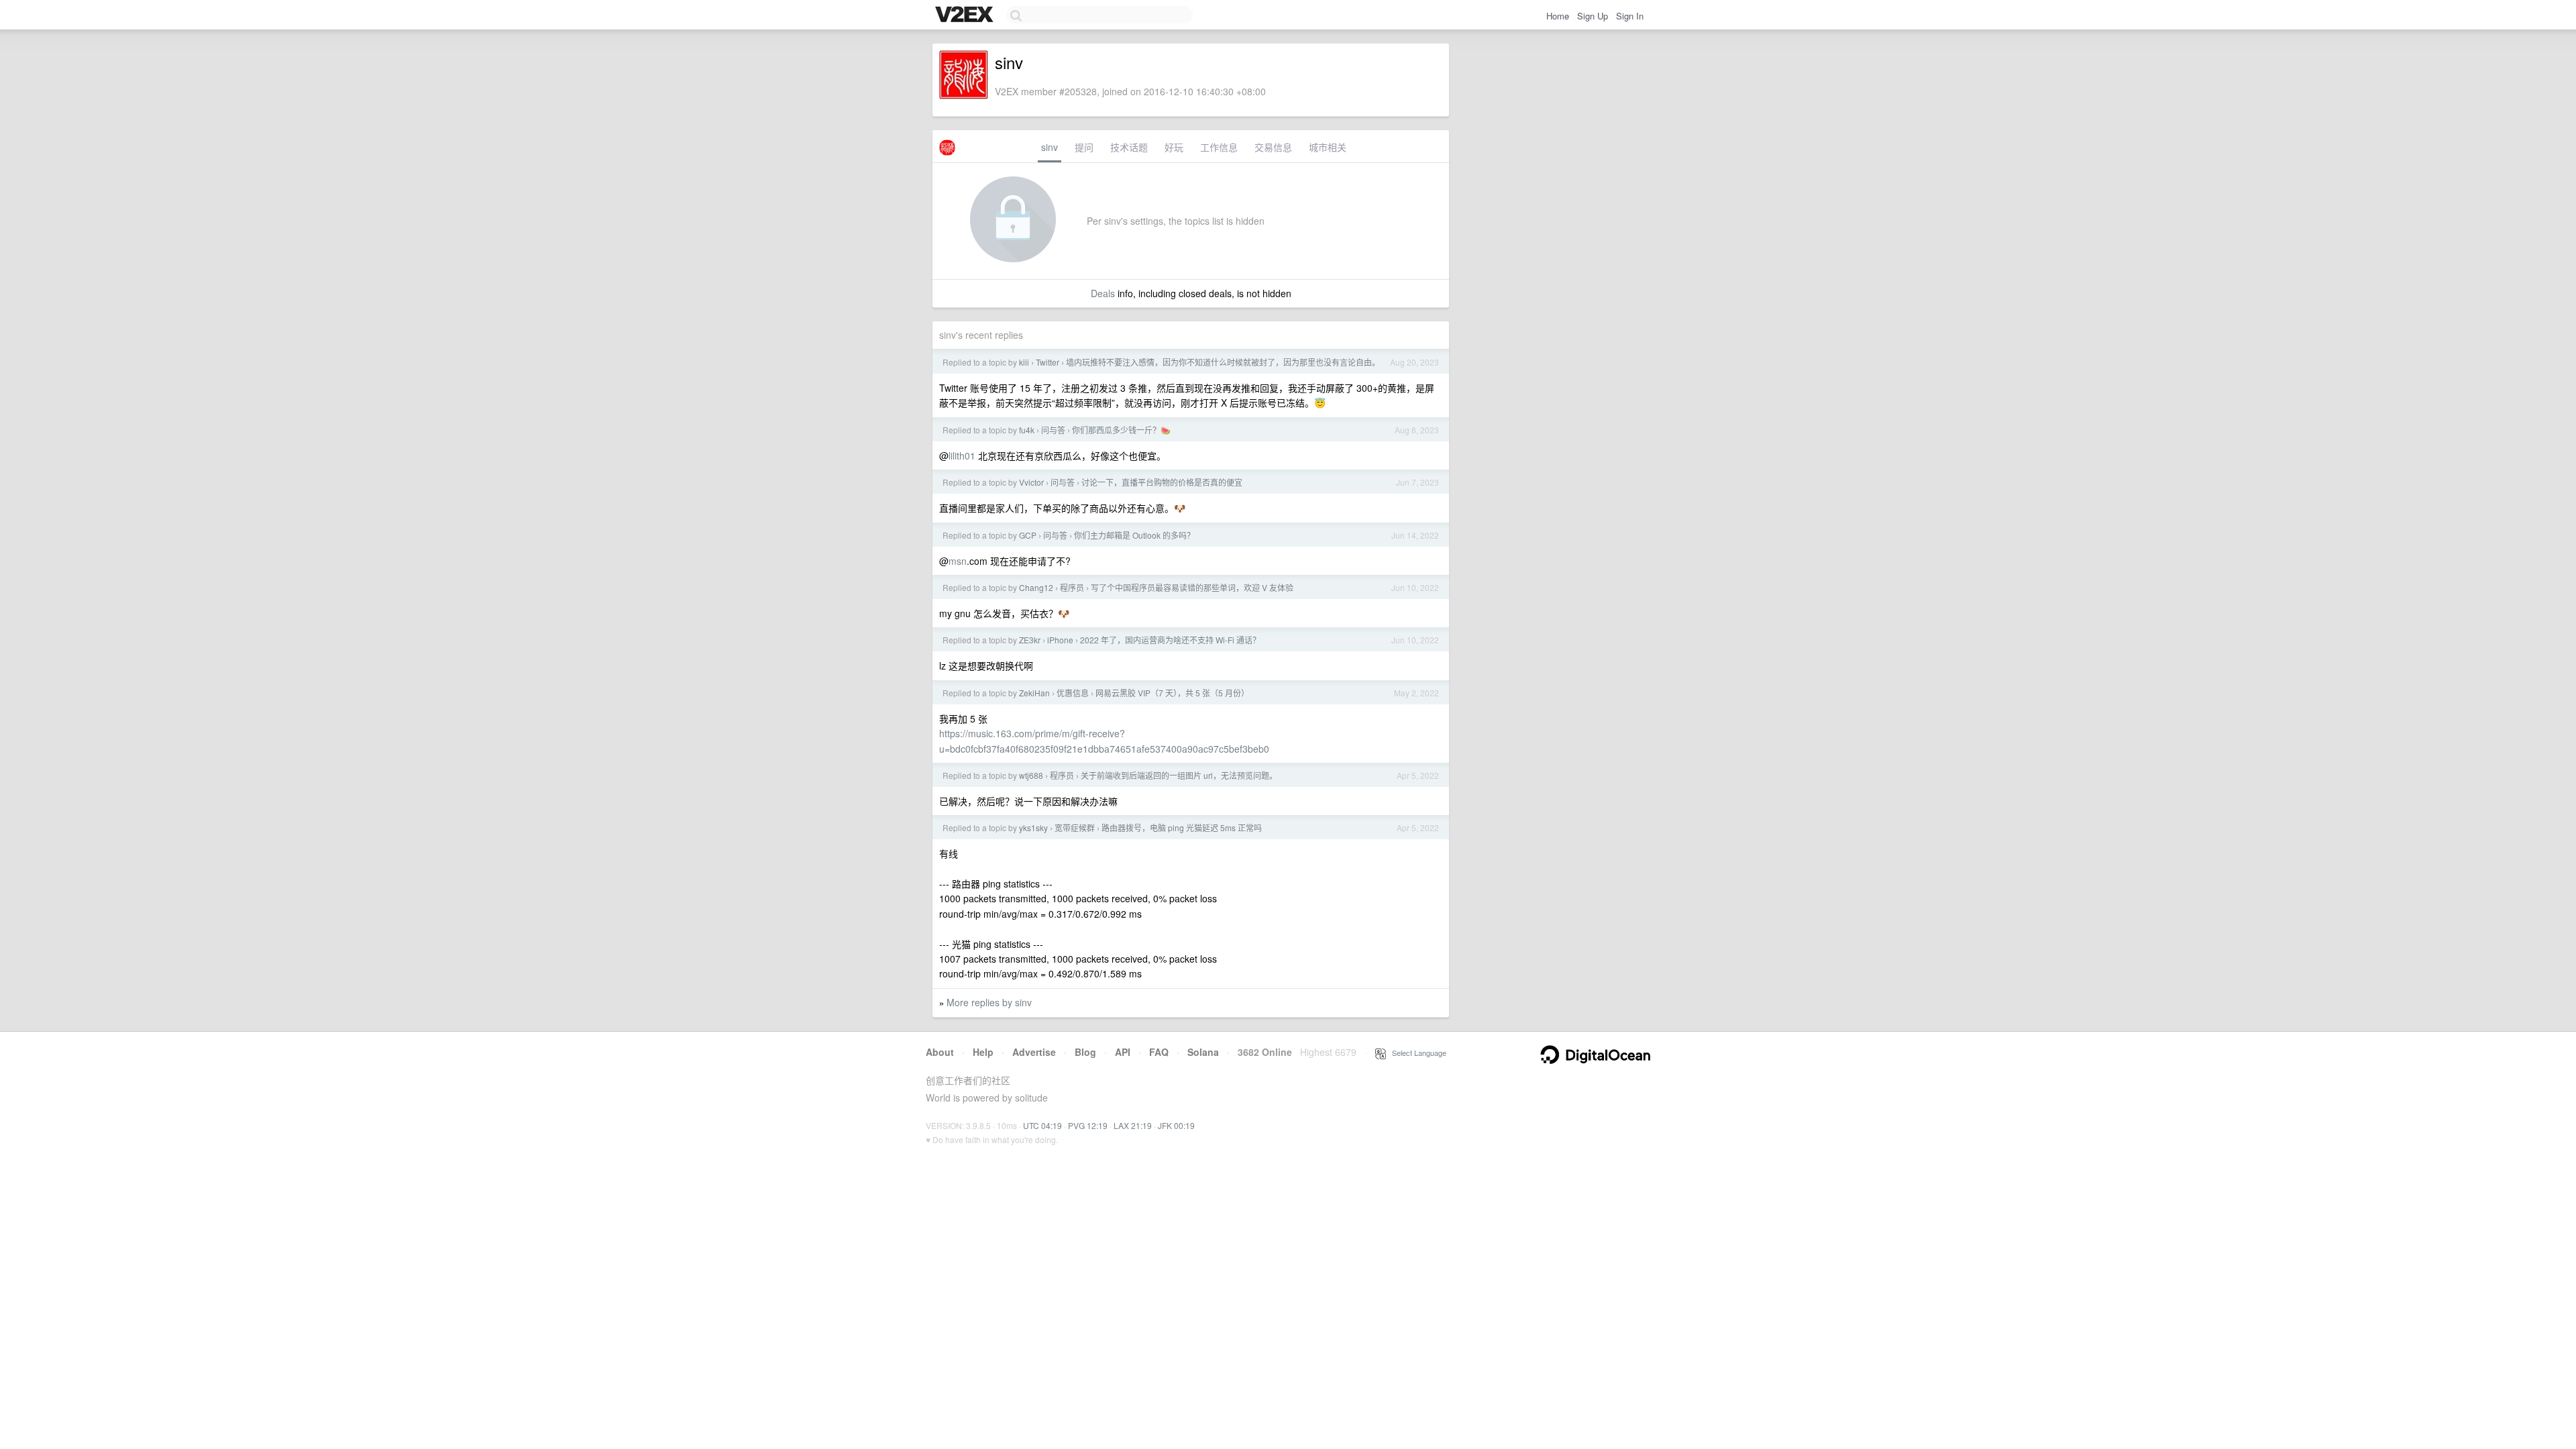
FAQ (1159, 1052)
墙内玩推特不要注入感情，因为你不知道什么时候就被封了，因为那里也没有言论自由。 (1223, 362)
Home (1558, 16)
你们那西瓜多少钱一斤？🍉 (1121, 430)
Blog (1085, 1052)
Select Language (1416, 1053)
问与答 (1053, 430)
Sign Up (1593, 16)
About (940, 1052)
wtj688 (1031, 775)
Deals (1103, 293)
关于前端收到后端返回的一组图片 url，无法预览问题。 (1179, 775)
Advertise (1034, 1052)
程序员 (1072, 587)
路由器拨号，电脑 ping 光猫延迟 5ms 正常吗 (1182, 827)
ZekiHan (1034, 693)
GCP (1028, 535)
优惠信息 (1073, 693)
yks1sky (1033, 827)
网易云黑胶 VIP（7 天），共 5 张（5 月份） (1172, 693)
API (1123, 1052)
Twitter (1048, 362)
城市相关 (1328, 147)
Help (983, 1052)
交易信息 (1273, 147)
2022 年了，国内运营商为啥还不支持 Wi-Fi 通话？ (1170, 640)
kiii (1024, 362)
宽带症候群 (1075, 827)
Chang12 (1036, 587)
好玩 (1174, 147)
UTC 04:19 (1042, 1125)
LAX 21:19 (1133, 1125)
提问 (1084, 147)
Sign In (1630, 16)
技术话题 (1129, 147)
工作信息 (1219, 147)
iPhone (1060, 640)
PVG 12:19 (1088, 1125)
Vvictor (1031, 482)
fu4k (1027, 430)
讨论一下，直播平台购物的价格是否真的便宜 (1162, 482)
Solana (1203, 1052)
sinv (1050, 147)
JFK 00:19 (1176, 1125)
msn (958, 561)
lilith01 (962, 455)
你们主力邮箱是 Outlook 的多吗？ (1134, 535)
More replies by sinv (989, 1002)
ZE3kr (1030, 640)
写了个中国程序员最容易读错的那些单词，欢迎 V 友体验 (1192, 587)
